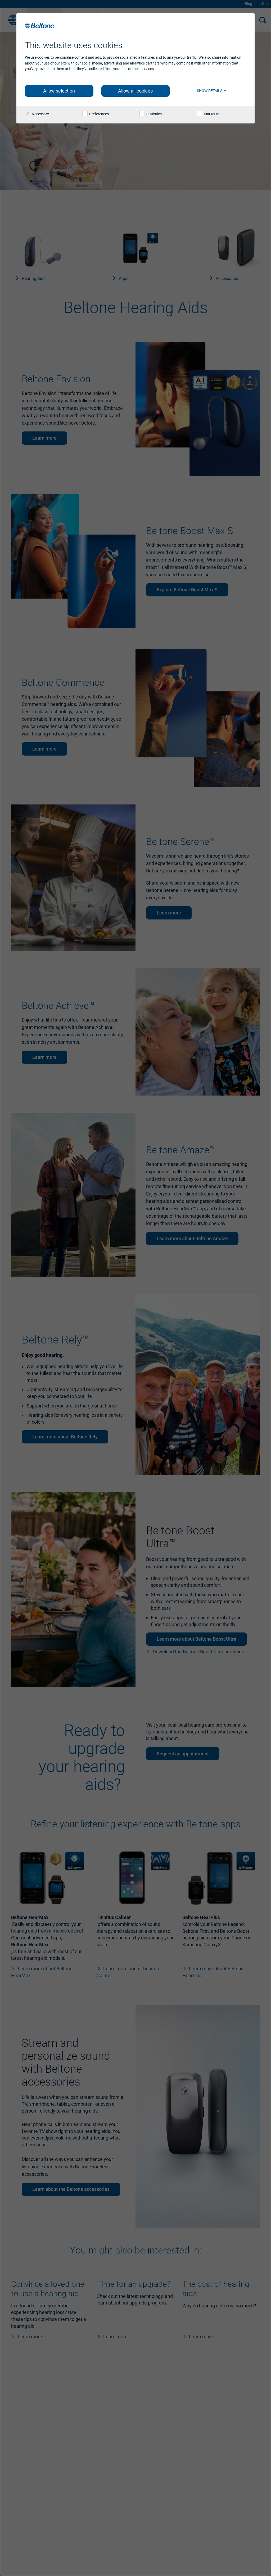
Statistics (154, 114)
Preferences (99, 114)
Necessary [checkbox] (40, 114)
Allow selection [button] (59, 91)
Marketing (212, 114)
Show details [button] (210, 91)
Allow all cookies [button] (135, 91)
